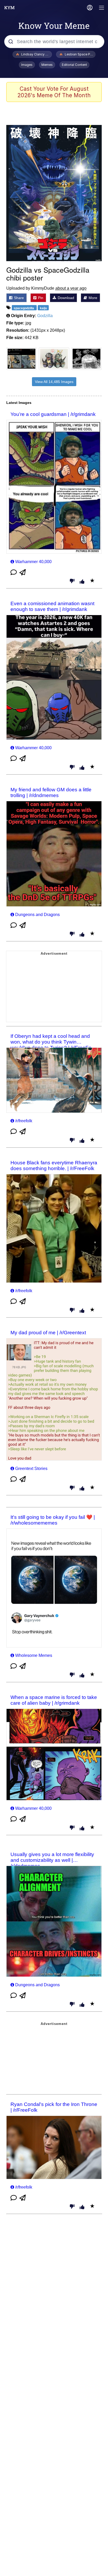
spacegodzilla (24, 308)
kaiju (43, 308)
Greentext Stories (31, 1469)
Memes (47, 65)
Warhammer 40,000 (33, 562)
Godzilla (45, 316)
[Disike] (72, 581)
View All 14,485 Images (54, 382)
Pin (40, 298)
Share (18, 298)
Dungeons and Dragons (37, 915)
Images (27, 65)
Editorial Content (74, 65)
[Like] (82, 582)
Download (65, 298)
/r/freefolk (24, 1121)
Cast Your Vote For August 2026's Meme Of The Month (54, 92)
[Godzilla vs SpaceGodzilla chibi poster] (54, 193)
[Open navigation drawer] (102, 8)
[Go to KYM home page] (9, 8)
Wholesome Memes (34, 1655)
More (92, 298)
